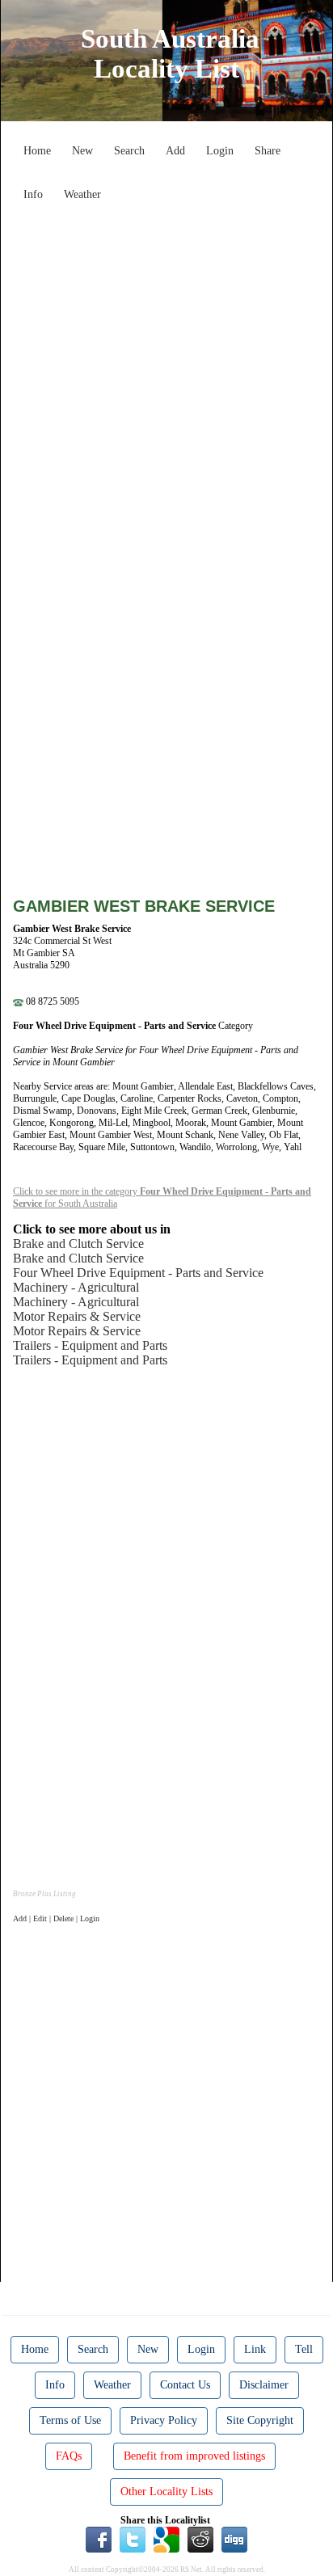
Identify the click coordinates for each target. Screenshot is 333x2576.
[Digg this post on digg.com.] (234, 2539)
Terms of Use (70, 2420)
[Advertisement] (166, 375)
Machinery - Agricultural (76, 1287)
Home (37, 151)
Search (129, 151)
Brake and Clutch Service (78, 1244)
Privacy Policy (164, 2420)
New (82, 151)
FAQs (69, 2456)
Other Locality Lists (166, 2492)
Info (33, 194)
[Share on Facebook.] (99, 2539)
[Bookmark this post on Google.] (166, 2539)
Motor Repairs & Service (77, 1316)
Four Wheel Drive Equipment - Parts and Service (138, 1273)
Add (175, 151)
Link (255, 2349)
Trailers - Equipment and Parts (90, 1345)
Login (220, 151)
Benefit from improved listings (194, 2456)
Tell (304, 2349)
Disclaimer (264, 2385)
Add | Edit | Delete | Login (56, 1918)
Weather (82, 194)
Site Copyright (260, 2420)
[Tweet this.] (133, 2539)
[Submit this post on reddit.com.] (200, 2539)
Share (268, 151)
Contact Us (185, 2385)
